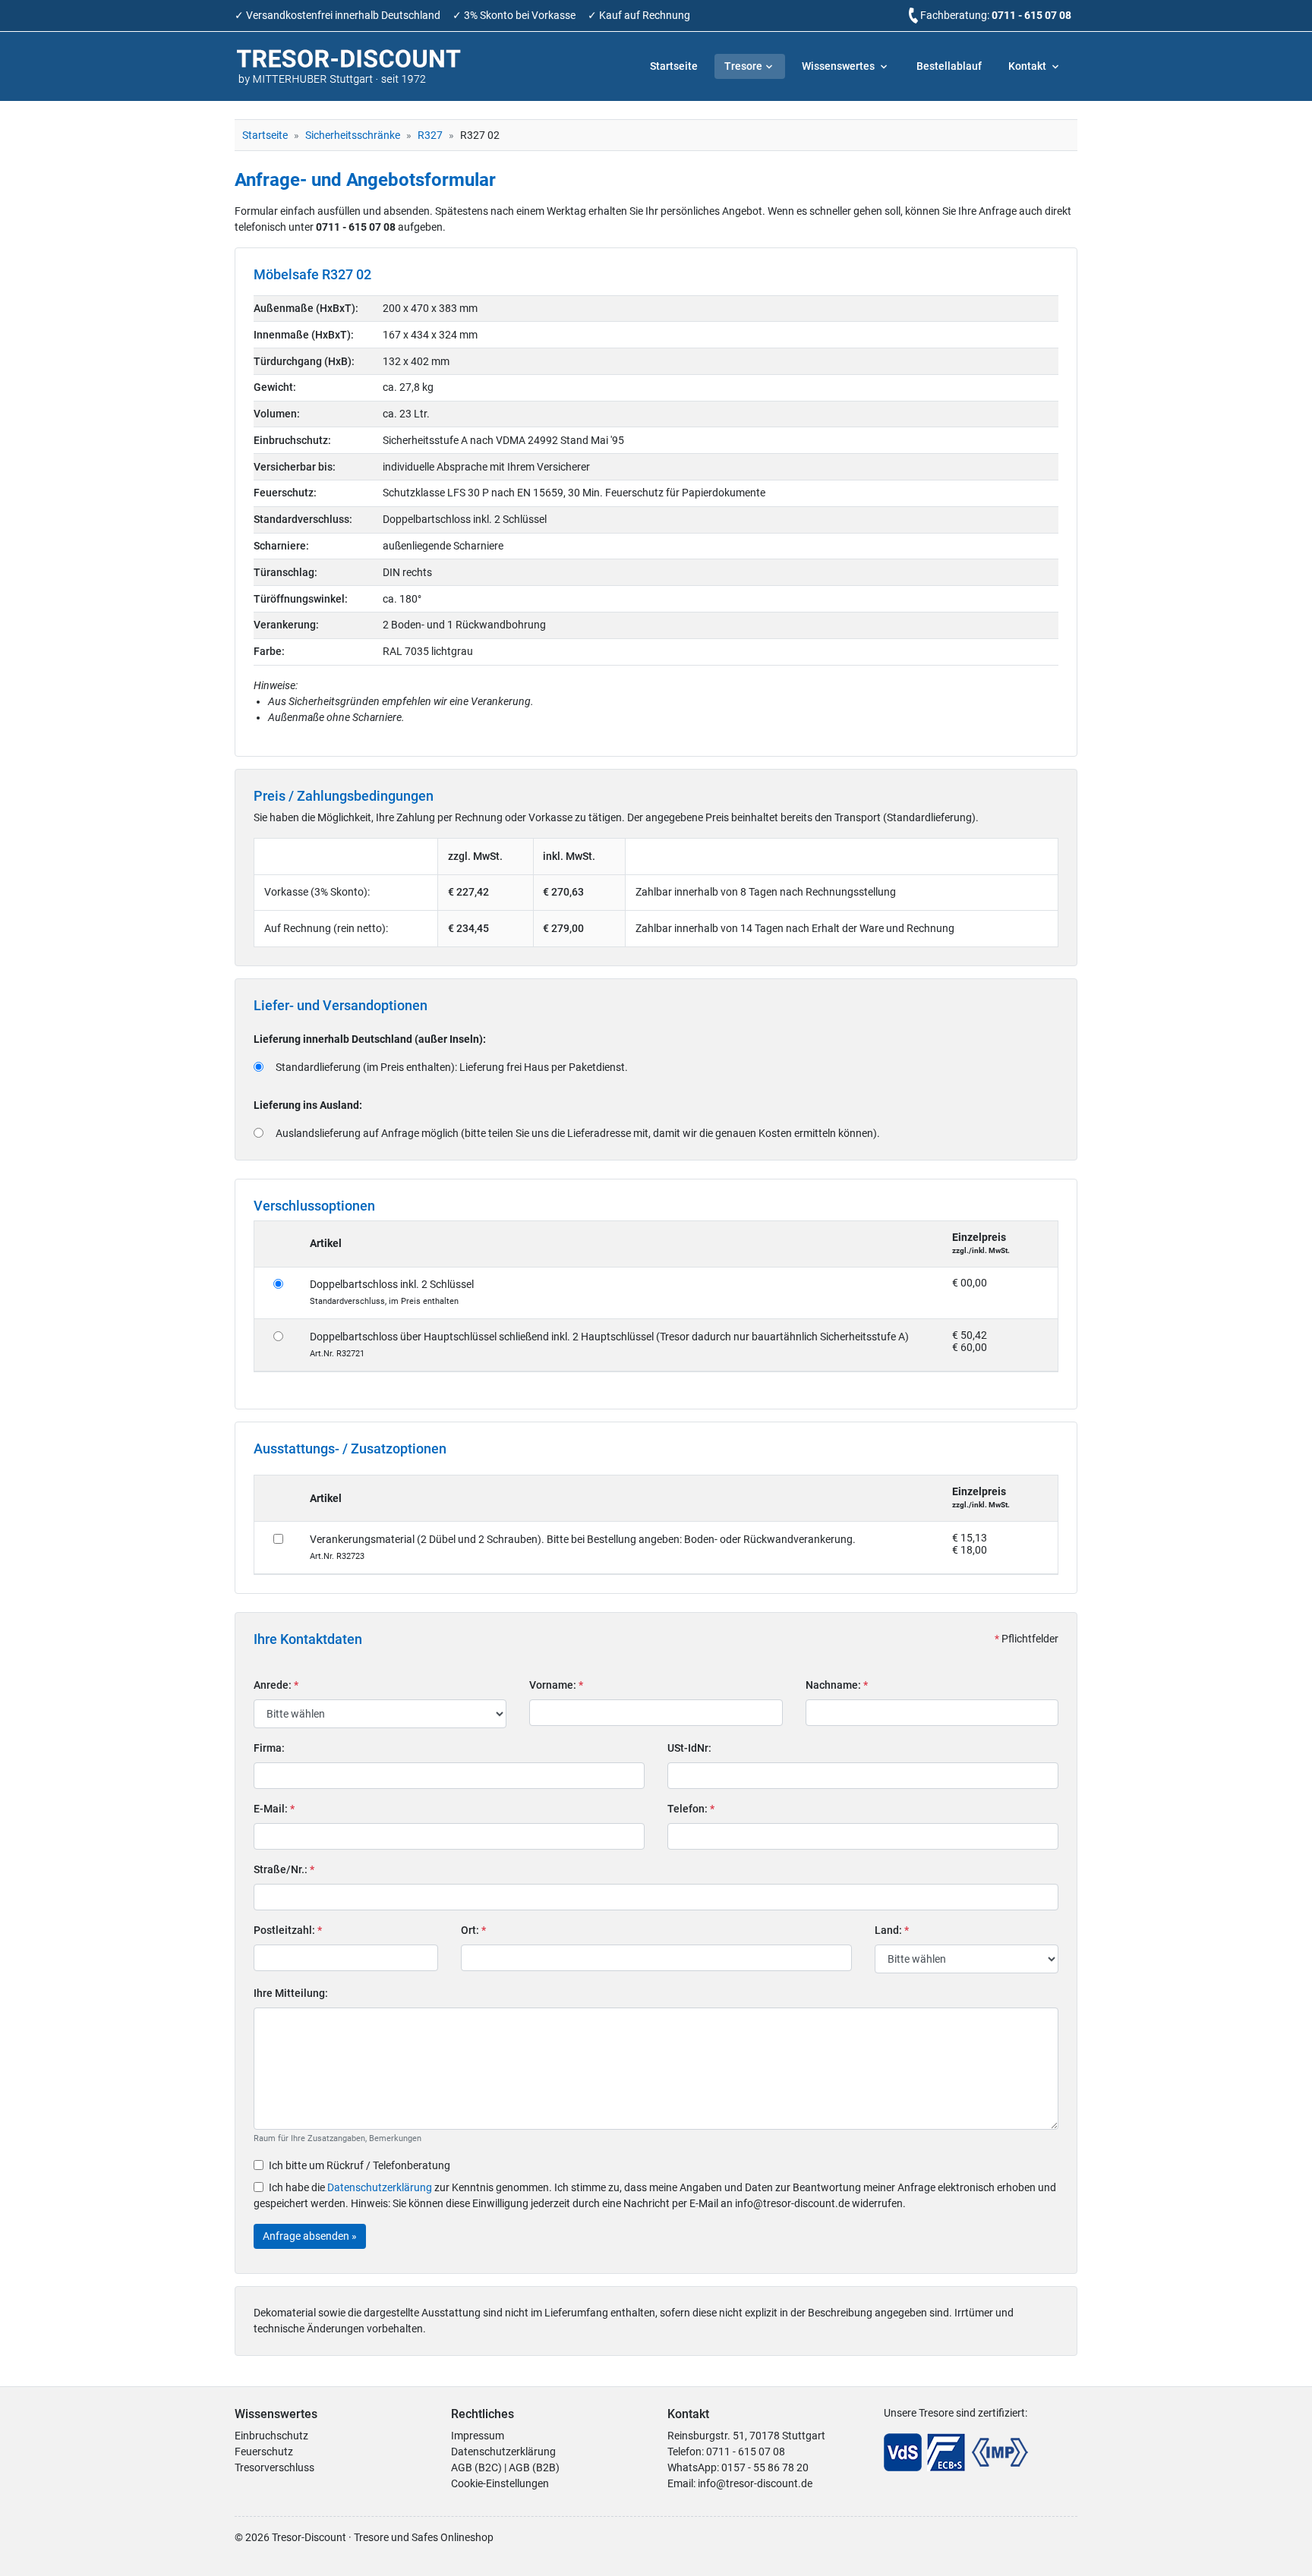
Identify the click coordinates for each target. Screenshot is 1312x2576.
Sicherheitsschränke (353, 135)
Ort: (473, 1930)
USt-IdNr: (689, 1748)
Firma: (269, 1748)
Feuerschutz (264, 2452)
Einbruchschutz (271, 2436)
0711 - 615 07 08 (1031, 15)
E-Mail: (274, 1809)
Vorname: (556, 1685)
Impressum (478, 2436)
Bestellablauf (949, 66)
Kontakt (1028, 66)
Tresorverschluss (274, 2467)
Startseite (674, 66)
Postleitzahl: (288, 1930)
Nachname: (837, 1685)
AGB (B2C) (476, 2467)
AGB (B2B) (534, 2467)
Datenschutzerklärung (380, 2187)
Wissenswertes (839, 66)
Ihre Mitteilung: (291, 1993)
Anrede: (276, 1685)
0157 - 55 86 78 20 (765, 2467)
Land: (892, 1930)
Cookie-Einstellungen (500, 2483)
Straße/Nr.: (284, 1869)
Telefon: (691, 1809)
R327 (430, 135)
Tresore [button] (743, 66)
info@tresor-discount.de (755, 2483)
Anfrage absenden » (310, 2236)
